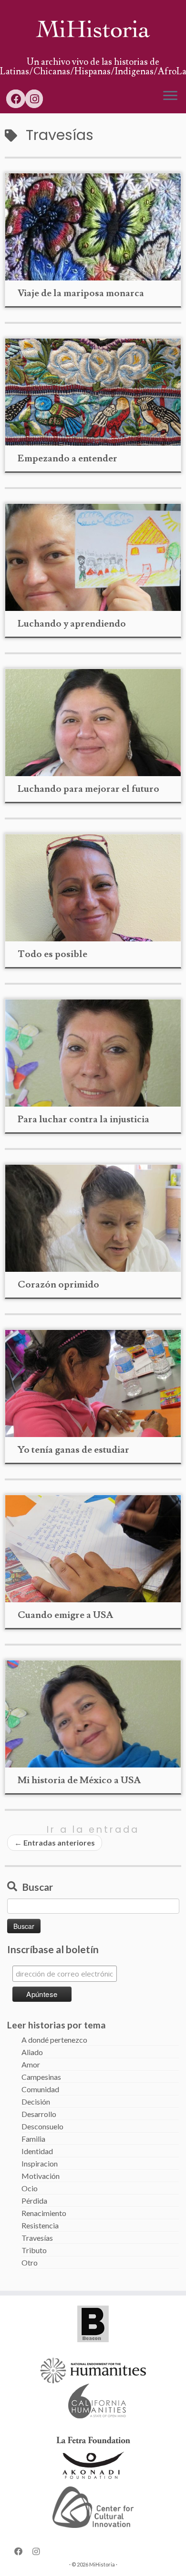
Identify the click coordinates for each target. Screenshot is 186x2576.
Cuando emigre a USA (65, 1615)
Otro (30, 2262)
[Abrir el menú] (170, 96)
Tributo (34, 2250)
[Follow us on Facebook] (16, 99)
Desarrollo (39, 2114)
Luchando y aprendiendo (72, 624)
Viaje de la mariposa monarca (81, 293)
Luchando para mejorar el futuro (88, 789)
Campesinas (41, 2077)
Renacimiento (44, 2213)
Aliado (32, 2052)
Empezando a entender (67, 459)
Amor (31, 2064)
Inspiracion (40, 2163)
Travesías (37, 2238)
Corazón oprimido (58, 1285)
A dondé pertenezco (54, 2040)
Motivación (41, 2176)
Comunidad (40, 2089)
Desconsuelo (42, 2126)
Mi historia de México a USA (79, 1780)
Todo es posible (52, 954)
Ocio (30, 2188)
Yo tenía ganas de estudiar (73, 1450)
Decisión (36, 2102)
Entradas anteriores (55, 1842)
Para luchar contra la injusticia (83, 1119)
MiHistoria (102, 2564)
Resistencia (40, 2225)
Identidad (37, 2151)
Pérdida (34, 2201)
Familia (33, 2139)
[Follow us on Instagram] (34, 99)
